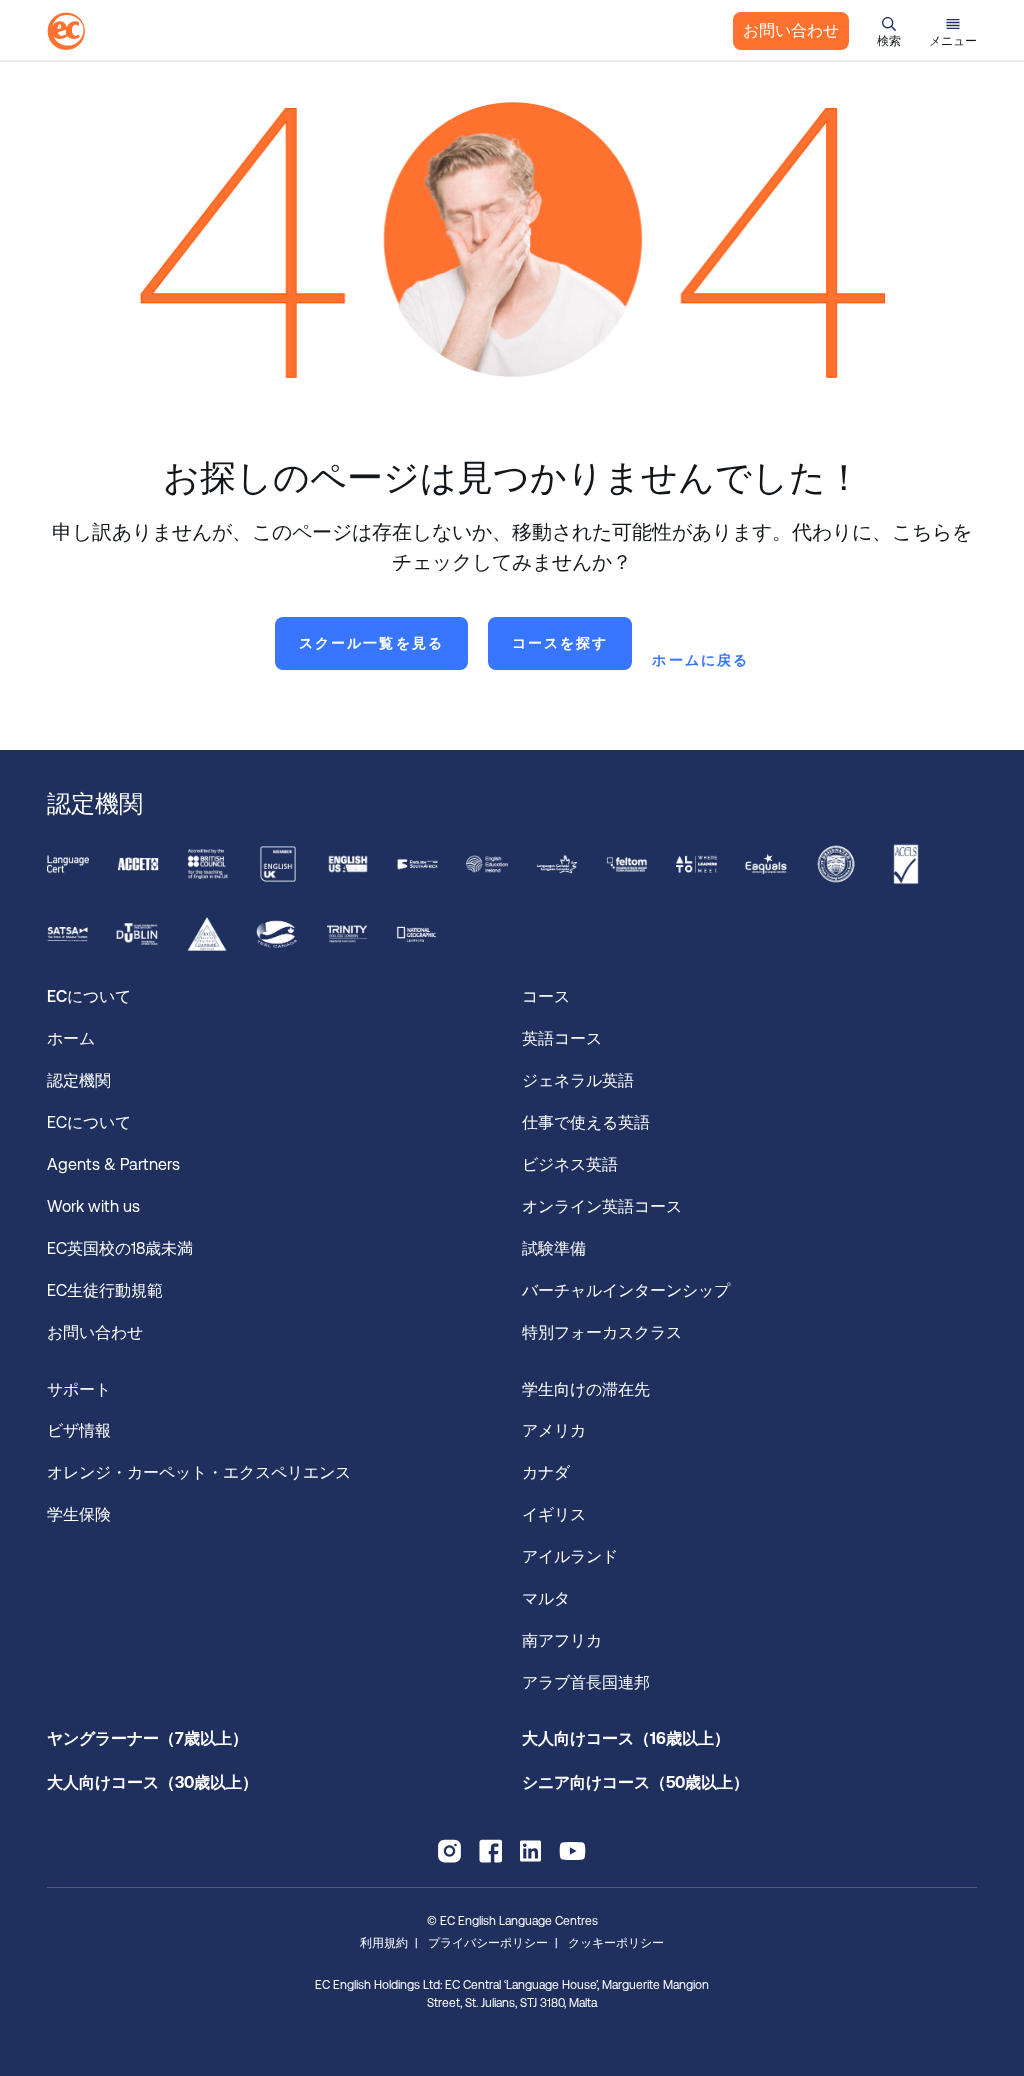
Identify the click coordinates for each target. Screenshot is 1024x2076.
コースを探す (560, 643)
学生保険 (79, 1514)
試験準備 (556, 1248)
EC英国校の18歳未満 (122, 1248)
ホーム (71, 1038)
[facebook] (490, 1851)
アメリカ (554, 1430)
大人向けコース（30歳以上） (152, 1782)
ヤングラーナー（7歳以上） (147, 1738)
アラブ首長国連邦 (586, 1682)
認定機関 (79, 1080)
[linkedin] (530, 1851)
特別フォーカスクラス (602, 1332)
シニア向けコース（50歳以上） (635, 1782)
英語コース (562, 1038)
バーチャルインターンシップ (630, 1290)
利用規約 (384, 1943)
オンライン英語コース (602, 1206)
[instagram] (449, 1851)
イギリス (554, 1514)
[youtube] (572, 1851)
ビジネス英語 (570, 1164)
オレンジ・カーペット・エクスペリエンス (199, 1472)
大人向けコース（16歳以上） (626, 1738)
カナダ (546, 1472)
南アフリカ (562, 1640)
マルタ (546, 1598)
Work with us (93, 1206)
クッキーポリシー (616, 1943)
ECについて (89, 1122)
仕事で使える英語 (588, 1122)
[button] (889, 31)
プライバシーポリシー (488, 1943)
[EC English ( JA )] (66, 31)
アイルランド (570, 1556)
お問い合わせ (791, 30)
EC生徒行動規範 (107, 1290)
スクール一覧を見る (371, 643)
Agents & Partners (113, 1164)
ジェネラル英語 (578, 1080)
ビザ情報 (81, 1430)
